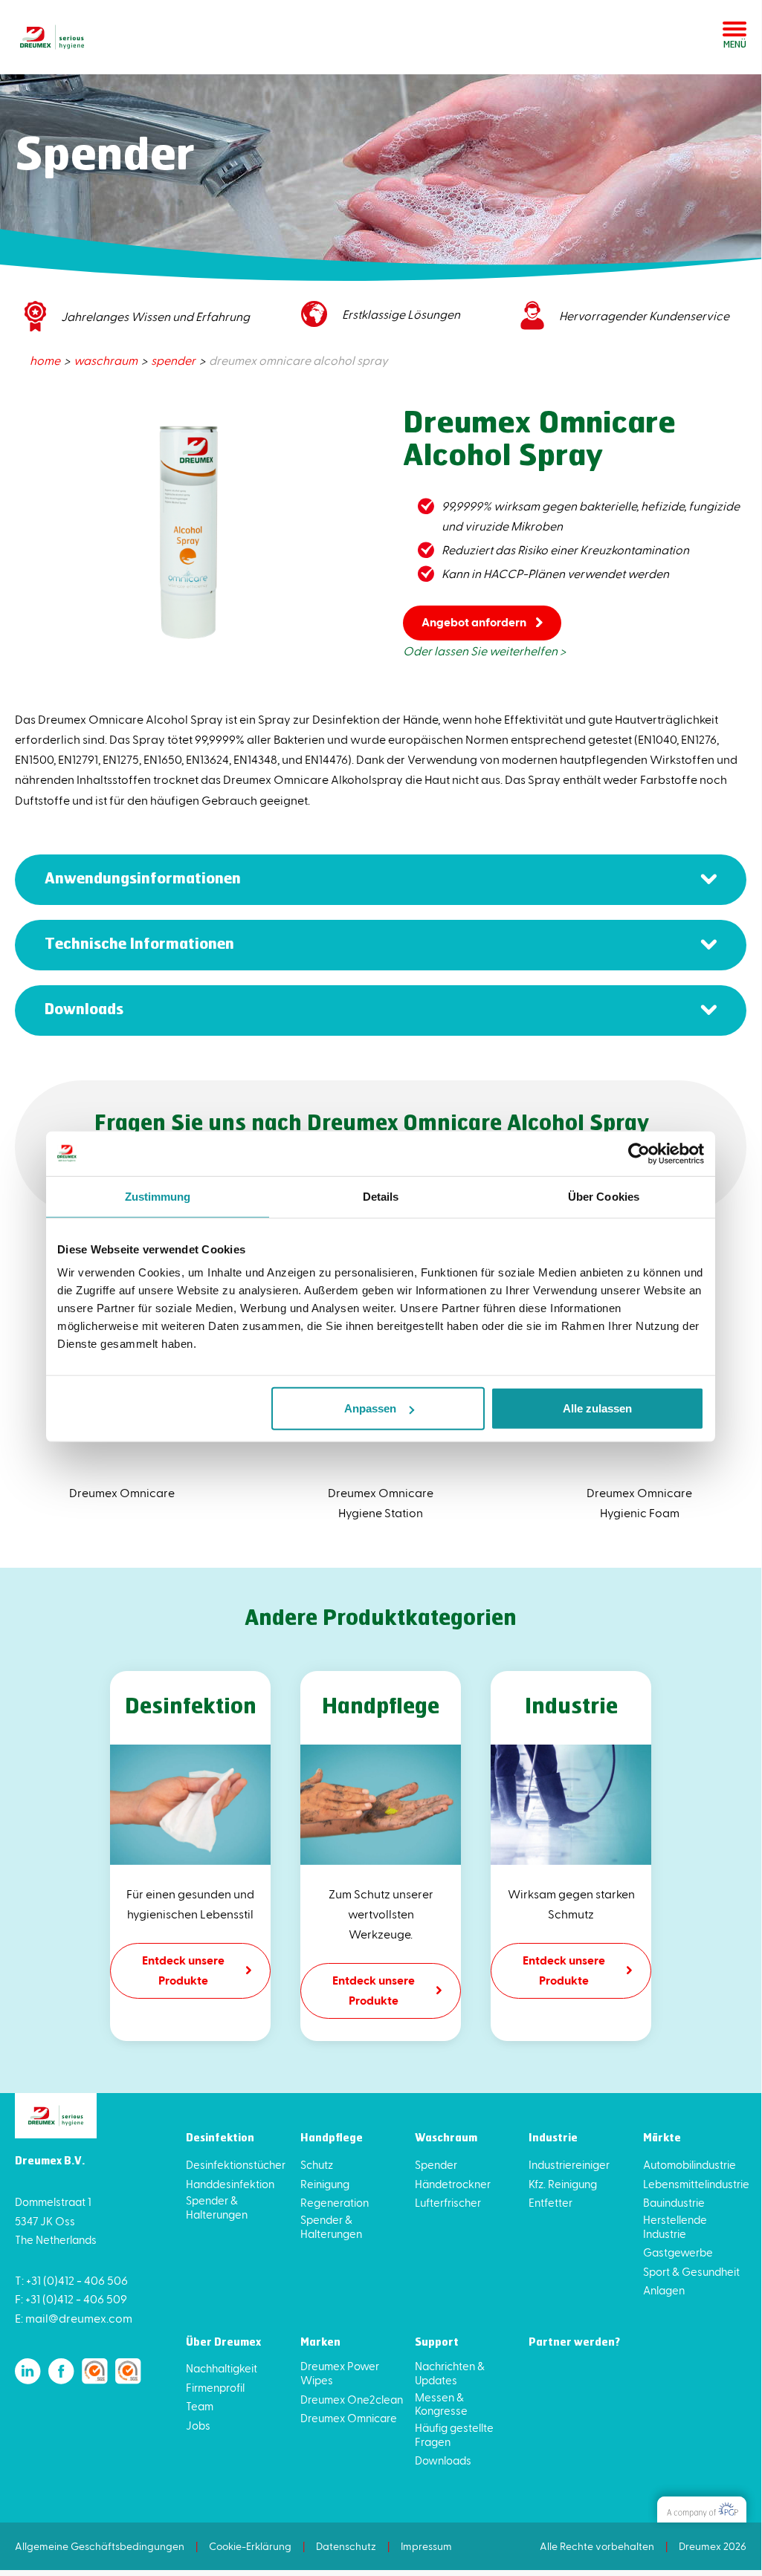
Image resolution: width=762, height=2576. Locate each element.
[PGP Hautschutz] (702, 2510)
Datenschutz (346, 2546)
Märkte (662, 2139)
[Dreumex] (52, 37)
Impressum (426, 2546)
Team (200, 2406)
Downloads (443, 2460)
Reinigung (325, 2184)
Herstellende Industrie (675, 2226)
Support (437, 2343)
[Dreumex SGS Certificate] (95, 2371)
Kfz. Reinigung (563, 2184)
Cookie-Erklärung (250, 2546)
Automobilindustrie (690, 2164)
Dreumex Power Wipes (340, 2373)
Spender (436, 2164)
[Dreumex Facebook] (61, 2371)
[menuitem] (46, 360)
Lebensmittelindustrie (696, 2184)
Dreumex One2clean (352, 2399)
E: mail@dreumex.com (74, 2318)
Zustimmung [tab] (158, 1196)
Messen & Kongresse (441, 2404)
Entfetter (550, 2202)
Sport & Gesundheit (691, 2271)
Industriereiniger (569, 2164)
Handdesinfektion (230, 2184)
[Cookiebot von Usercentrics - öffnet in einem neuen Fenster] (639, 1153)
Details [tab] (381, 1196)
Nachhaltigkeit (222, 2368)
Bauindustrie (674, 2202)
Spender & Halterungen (217, 2207)
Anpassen (370, 1408)
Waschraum (446, 2139)
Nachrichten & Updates (450, 2373)
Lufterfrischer (448, 2202)
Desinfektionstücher (236, 2164)
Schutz (317, 2164)
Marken (320, 2343)
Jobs (198, 2425)
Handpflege (332, 2139)
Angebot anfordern (474, 622)
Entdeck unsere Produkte (183, 1970)
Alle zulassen (597, 1408)
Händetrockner (453, 2184)
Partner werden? (574, 2343)
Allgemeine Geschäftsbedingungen (100, 2546)
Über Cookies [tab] (604, 1196)
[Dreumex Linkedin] (28, 2371)
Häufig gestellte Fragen (454, 2434)
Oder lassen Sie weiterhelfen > (484, 651)
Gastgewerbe (678, 2252)
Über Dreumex (223, 2343)
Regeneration (335, 2202)
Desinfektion (220, 2139)
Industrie (553, 2139)
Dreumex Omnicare (349, 2418)
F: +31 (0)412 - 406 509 (71, 2298)
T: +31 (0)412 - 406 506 (71, 2280)
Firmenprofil (215, 2387)
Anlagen (664, 2290)
